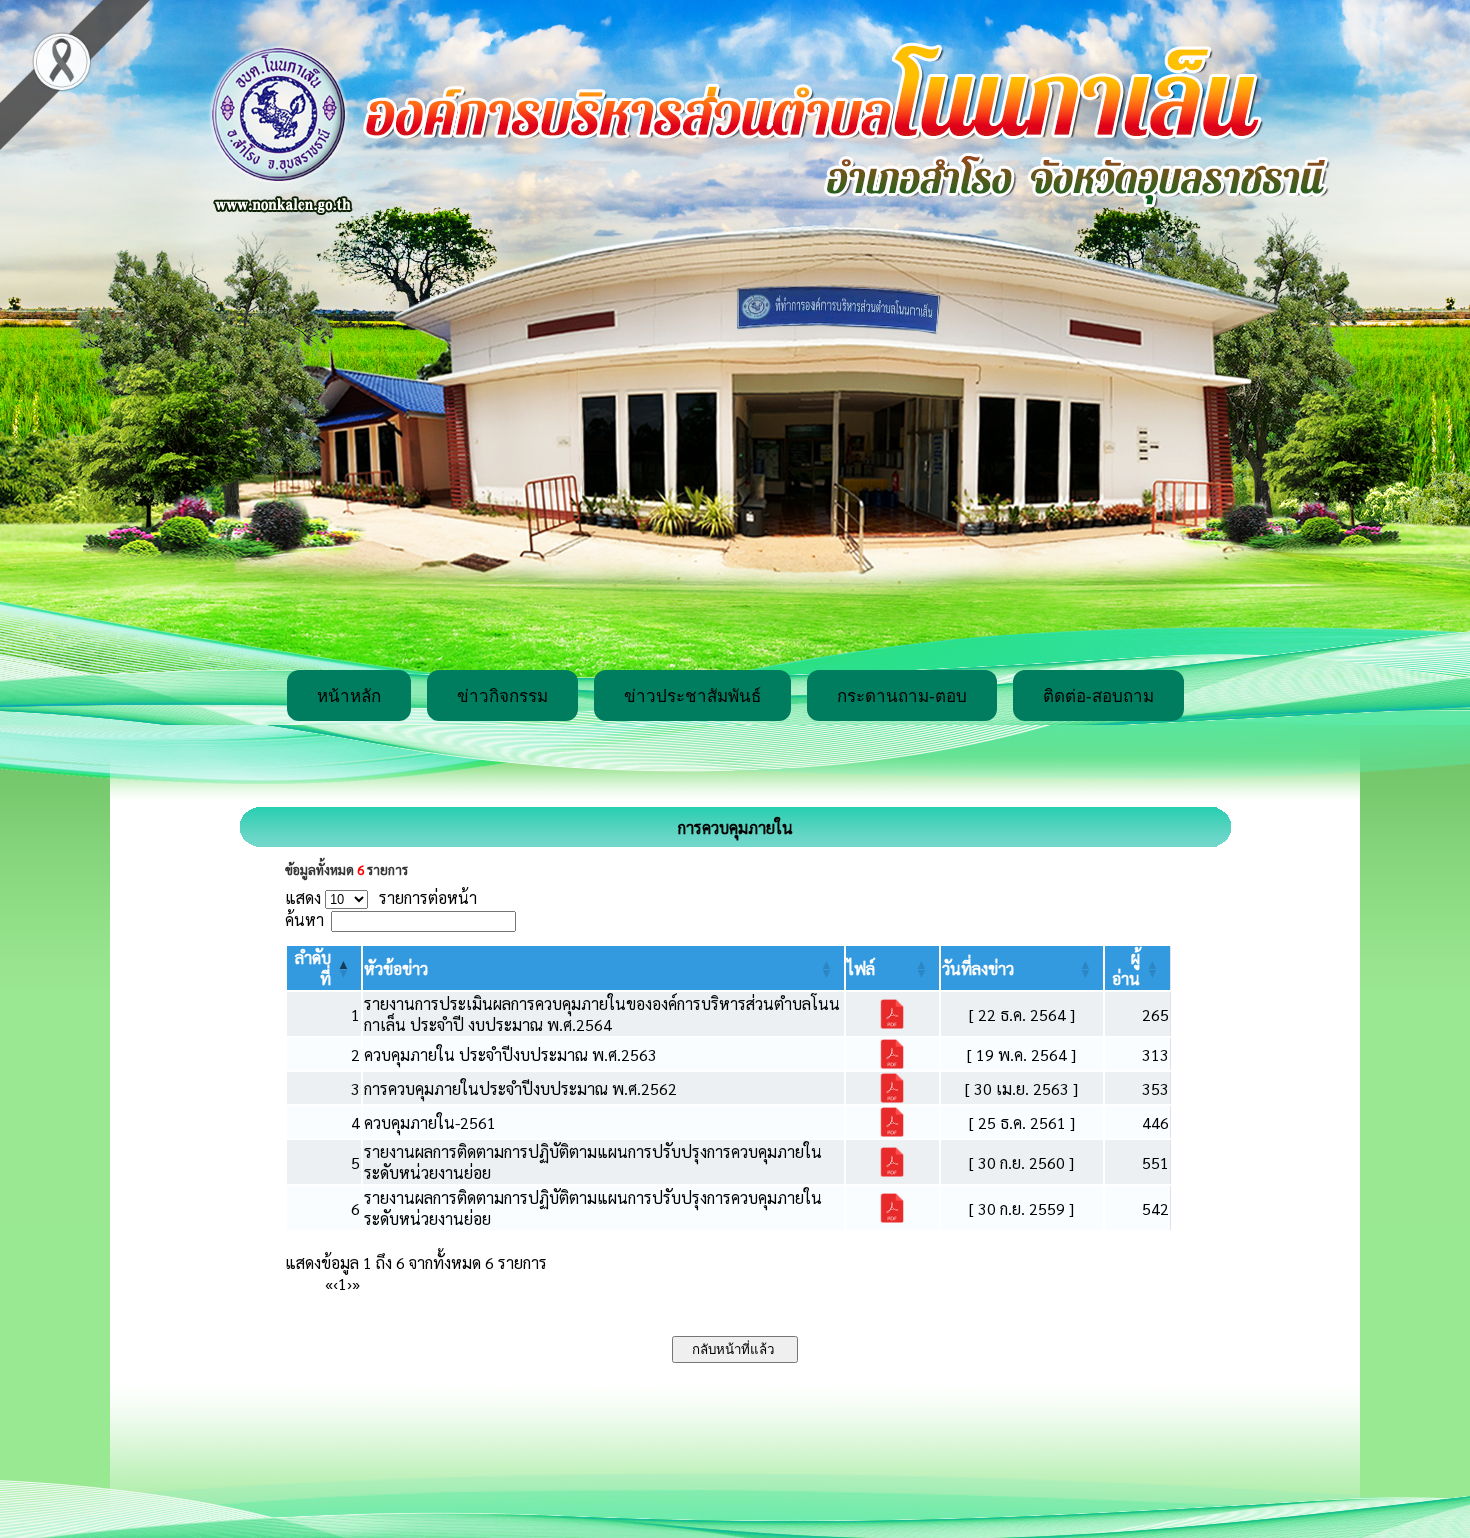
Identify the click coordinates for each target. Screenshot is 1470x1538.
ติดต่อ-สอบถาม (1098, 696)
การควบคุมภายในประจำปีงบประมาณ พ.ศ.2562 (520, 1088)
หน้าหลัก (349, 696)
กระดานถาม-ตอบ (902, 696)
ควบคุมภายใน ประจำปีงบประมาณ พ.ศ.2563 (510, 1054)
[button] (396, 968)
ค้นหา (304, 919)
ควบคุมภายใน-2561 (430, 1122)
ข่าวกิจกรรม (502, 696)
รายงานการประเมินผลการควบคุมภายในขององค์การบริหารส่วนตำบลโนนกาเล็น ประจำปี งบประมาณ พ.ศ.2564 (602, 1014)
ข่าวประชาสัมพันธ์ (692, 696)
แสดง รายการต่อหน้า (381, 897)
